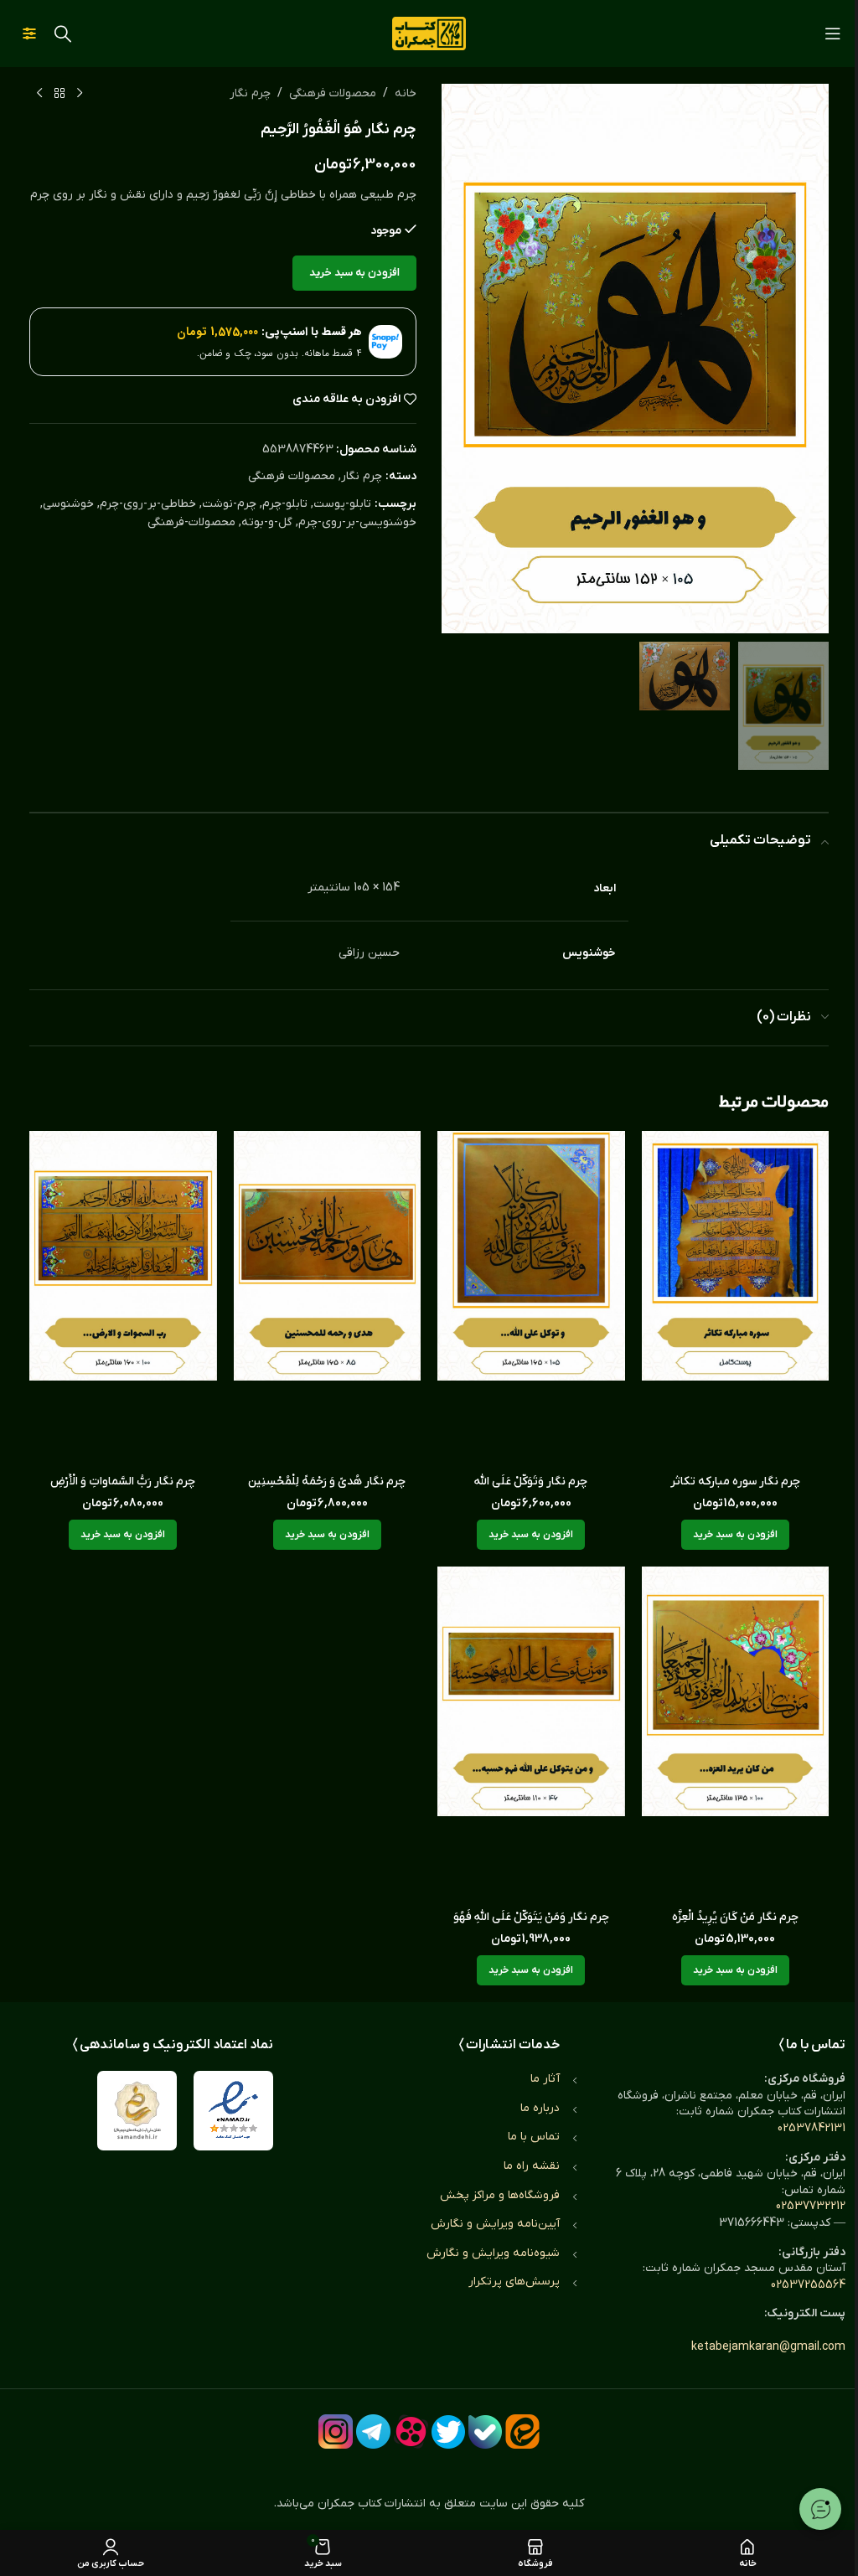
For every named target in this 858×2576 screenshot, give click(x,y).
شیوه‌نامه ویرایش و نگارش (493, 2253)
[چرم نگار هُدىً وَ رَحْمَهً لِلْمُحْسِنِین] (328, 1298)
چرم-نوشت (229, 504)
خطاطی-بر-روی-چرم (148, 504)
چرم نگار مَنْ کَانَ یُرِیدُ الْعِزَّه (735, 1917)
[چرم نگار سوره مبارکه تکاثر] (736, 1298)
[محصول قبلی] (80, 94)
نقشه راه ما (532, 2166)
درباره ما (540, 2108)
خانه (406, 93)
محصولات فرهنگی (333, 93)
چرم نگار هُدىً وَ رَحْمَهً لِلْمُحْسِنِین (327, 1482)
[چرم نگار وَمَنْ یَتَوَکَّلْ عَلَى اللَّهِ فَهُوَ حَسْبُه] (531, 1734)
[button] (812, 359)
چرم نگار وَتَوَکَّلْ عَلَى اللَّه (531, 1482)
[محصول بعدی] (39, 94)
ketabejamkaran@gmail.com (768, 2347)
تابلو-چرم (285, 504)
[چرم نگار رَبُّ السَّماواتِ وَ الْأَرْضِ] (123, 1298)
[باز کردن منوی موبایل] (833, 34)
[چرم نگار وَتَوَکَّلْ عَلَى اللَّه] (531, 1298)
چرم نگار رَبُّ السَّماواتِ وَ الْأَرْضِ (123, 1482)
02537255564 (808, 2285)
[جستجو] (63, 34)
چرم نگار (250, 93)
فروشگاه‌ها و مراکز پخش (500, 2195)
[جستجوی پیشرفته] (29, 34)
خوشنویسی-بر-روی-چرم (357, 522)
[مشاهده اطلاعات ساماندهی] (137, 2111)
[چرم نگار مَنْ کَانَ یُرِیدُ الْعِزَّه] (736, 1734)
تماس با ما (534, 2137)
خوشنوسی (68, 504)
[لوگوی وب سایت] (429, 33)
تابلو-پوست (342, 504)
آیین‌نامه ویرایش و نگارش (495, 2224)
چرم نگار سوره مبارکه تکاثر (735, 1482)
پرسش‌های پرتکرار (514, 2282)
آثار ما (545, 2079)
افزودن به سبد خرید (354, 273)
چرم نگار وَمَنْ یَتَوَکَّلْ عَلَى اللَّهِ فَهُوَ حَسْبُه (531, 1926)
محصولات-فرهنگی (191, 522)
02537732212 (811, 2206)
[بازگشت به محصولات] (59, 94)
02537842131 (811, 2128)
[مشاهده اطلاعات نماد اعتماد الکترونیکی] (233, 2111)
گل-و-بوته (267, 522)
